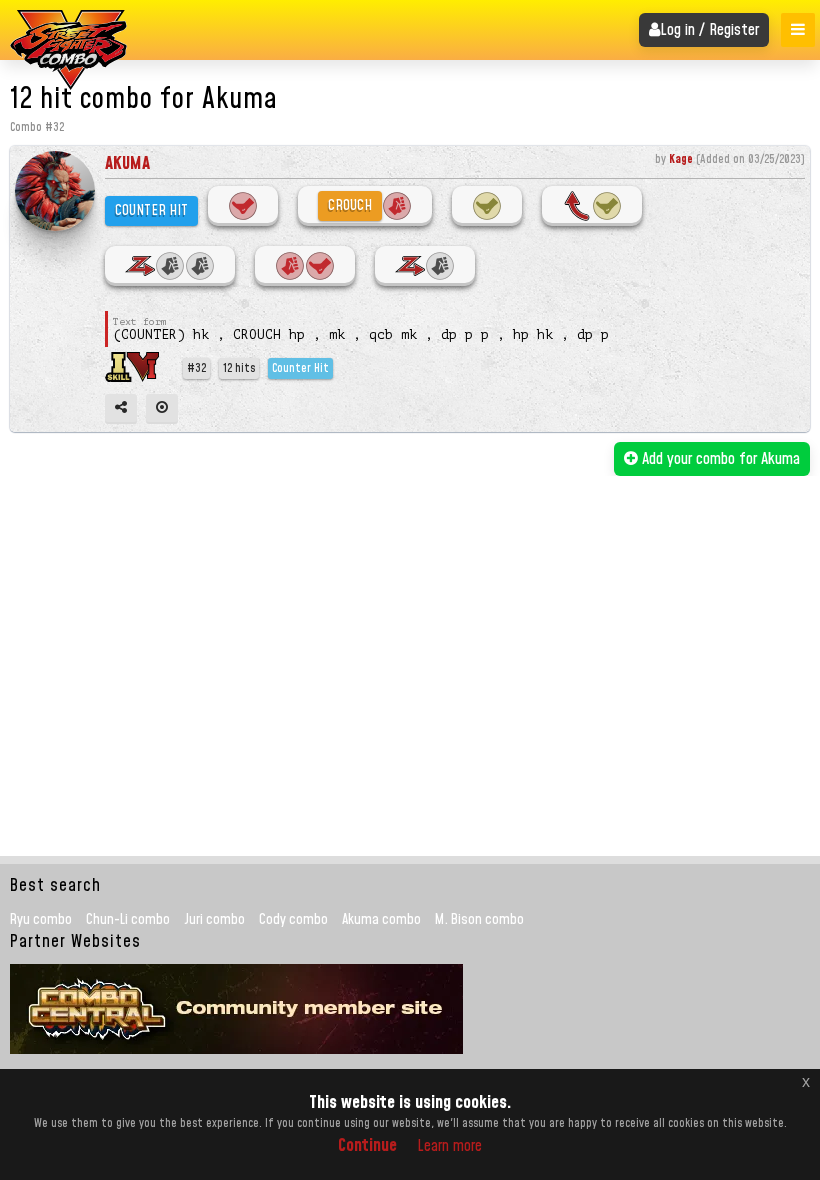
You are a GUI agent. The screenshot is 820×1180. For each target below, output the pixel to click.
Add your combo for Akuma (719, 459)
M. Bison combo (479, 920)
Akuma (127, 163)
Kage (681, 159)
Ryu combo (41, 920)
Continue (367, 1145)
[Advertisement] (412, 626)
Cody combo (293, 920)
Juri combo (214, 920)
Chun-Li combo (128, 920)
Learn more (449, 1146)
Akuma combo (381, 920)
